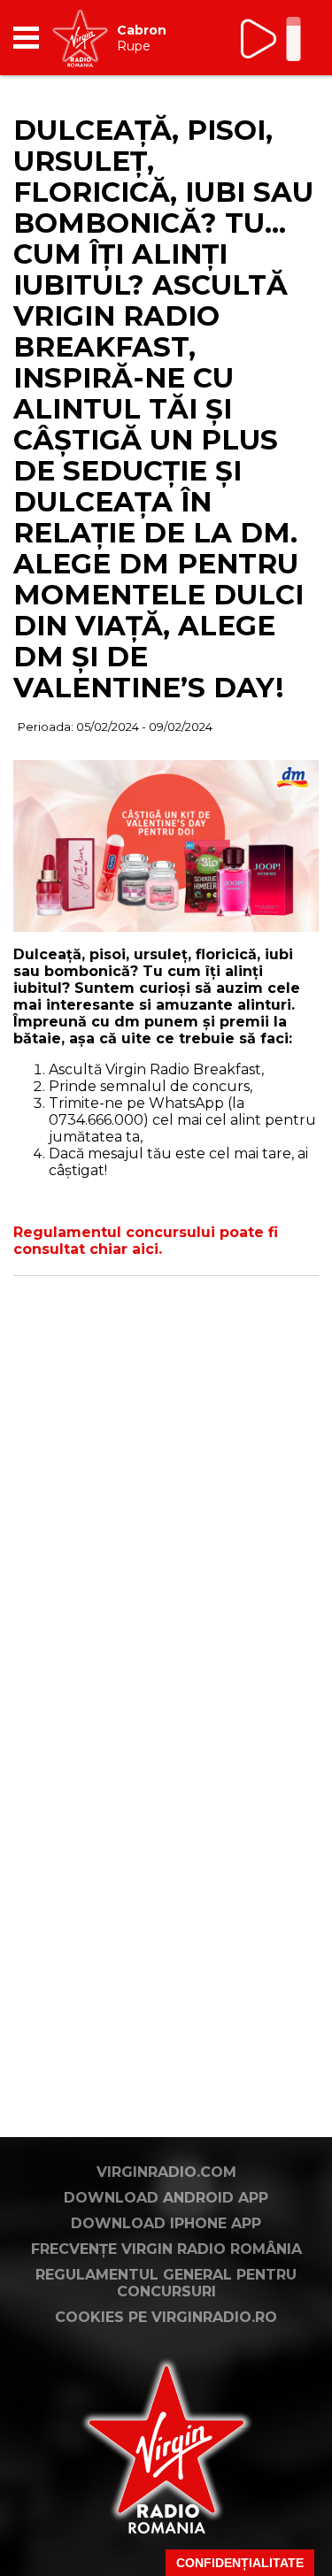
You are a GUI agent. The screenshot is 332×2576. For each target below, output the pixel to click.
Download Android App (166, 2198)
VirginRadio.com (166, 2172)
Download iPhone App (166, 2223)
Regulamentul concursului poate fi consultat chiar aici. (146, 1241)
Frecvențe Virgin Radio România (166, 2249)
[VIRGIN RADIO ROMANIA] (80, 38)
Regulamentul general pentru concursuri (166, 2283)
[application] (274, 38)
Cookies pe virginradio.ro (166, 2317)
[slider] (293, 41)
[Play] (260, 38)
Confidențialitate (240, 2563)
